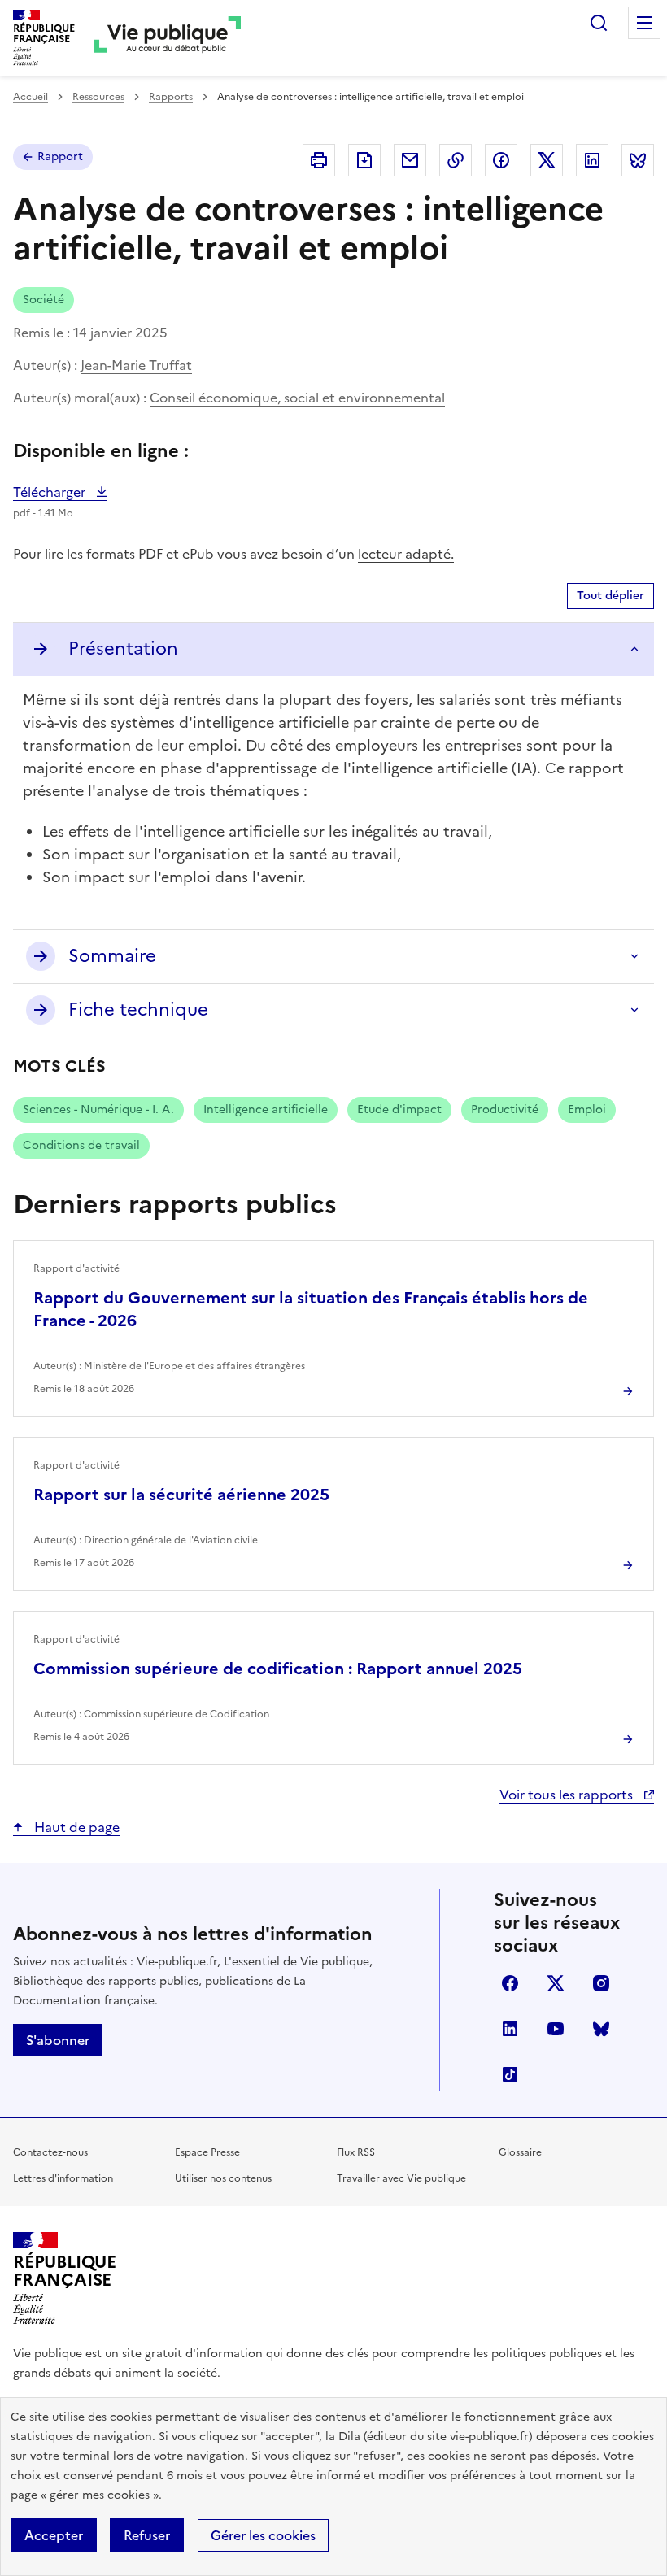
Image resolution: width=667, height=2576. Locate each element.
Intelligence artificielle (266, 1110)
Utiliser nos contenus (223, 2178)
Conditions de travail (81, 1145)
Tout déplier (610, 596)
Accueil (31, 97)
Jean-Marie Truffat (136, 365)
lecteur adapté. (406, 554)
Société (44, 300)
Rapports (171, 97)
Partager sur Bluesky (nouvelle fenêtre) (638, 160)
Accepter (54, 2535)
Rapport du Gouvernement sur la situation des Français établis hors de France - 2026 (311, 1309)
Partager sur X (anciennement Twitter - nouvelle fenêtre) (547, 160)
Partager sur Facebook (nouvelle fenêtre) (501, 160)
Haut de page (75, 1827)
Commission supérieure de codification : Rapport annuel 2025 (278, 1669)
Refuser (147, 2535)
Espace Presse (207, 2152)
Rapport (60, 157)
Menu (644, 23)
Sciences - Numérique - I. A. (98, 1110)
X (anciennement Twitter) (556, 1983)
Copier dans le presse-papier (456, 160)
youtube (556, 2029)
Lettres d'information (63, 2178)
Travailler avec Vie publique (401, 2178)
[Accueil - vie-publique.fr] (168, 38)
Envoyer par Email (410, 160)
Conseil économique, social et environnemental (297, 398)
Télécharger (60, 492)
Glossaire (520, 2152)
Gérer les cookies (263, 2535)
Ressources (98, 97)
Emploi (587, 1110)
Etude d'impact (399, 1110)
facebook (510, 1983)
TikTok (510, 2074)
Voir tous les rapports (568, 1795)
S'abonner (58, 2040)
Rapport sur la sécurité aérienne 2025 (181, 1495)
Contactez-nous (50, 2152)
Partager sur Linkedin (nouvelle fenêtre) (592, 160)
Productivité (505, 1110)
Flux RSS (356, 2152)
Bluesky (601, 2029)
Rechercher (599, 23)
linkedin (510, 2029)
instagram (601, 1983)
